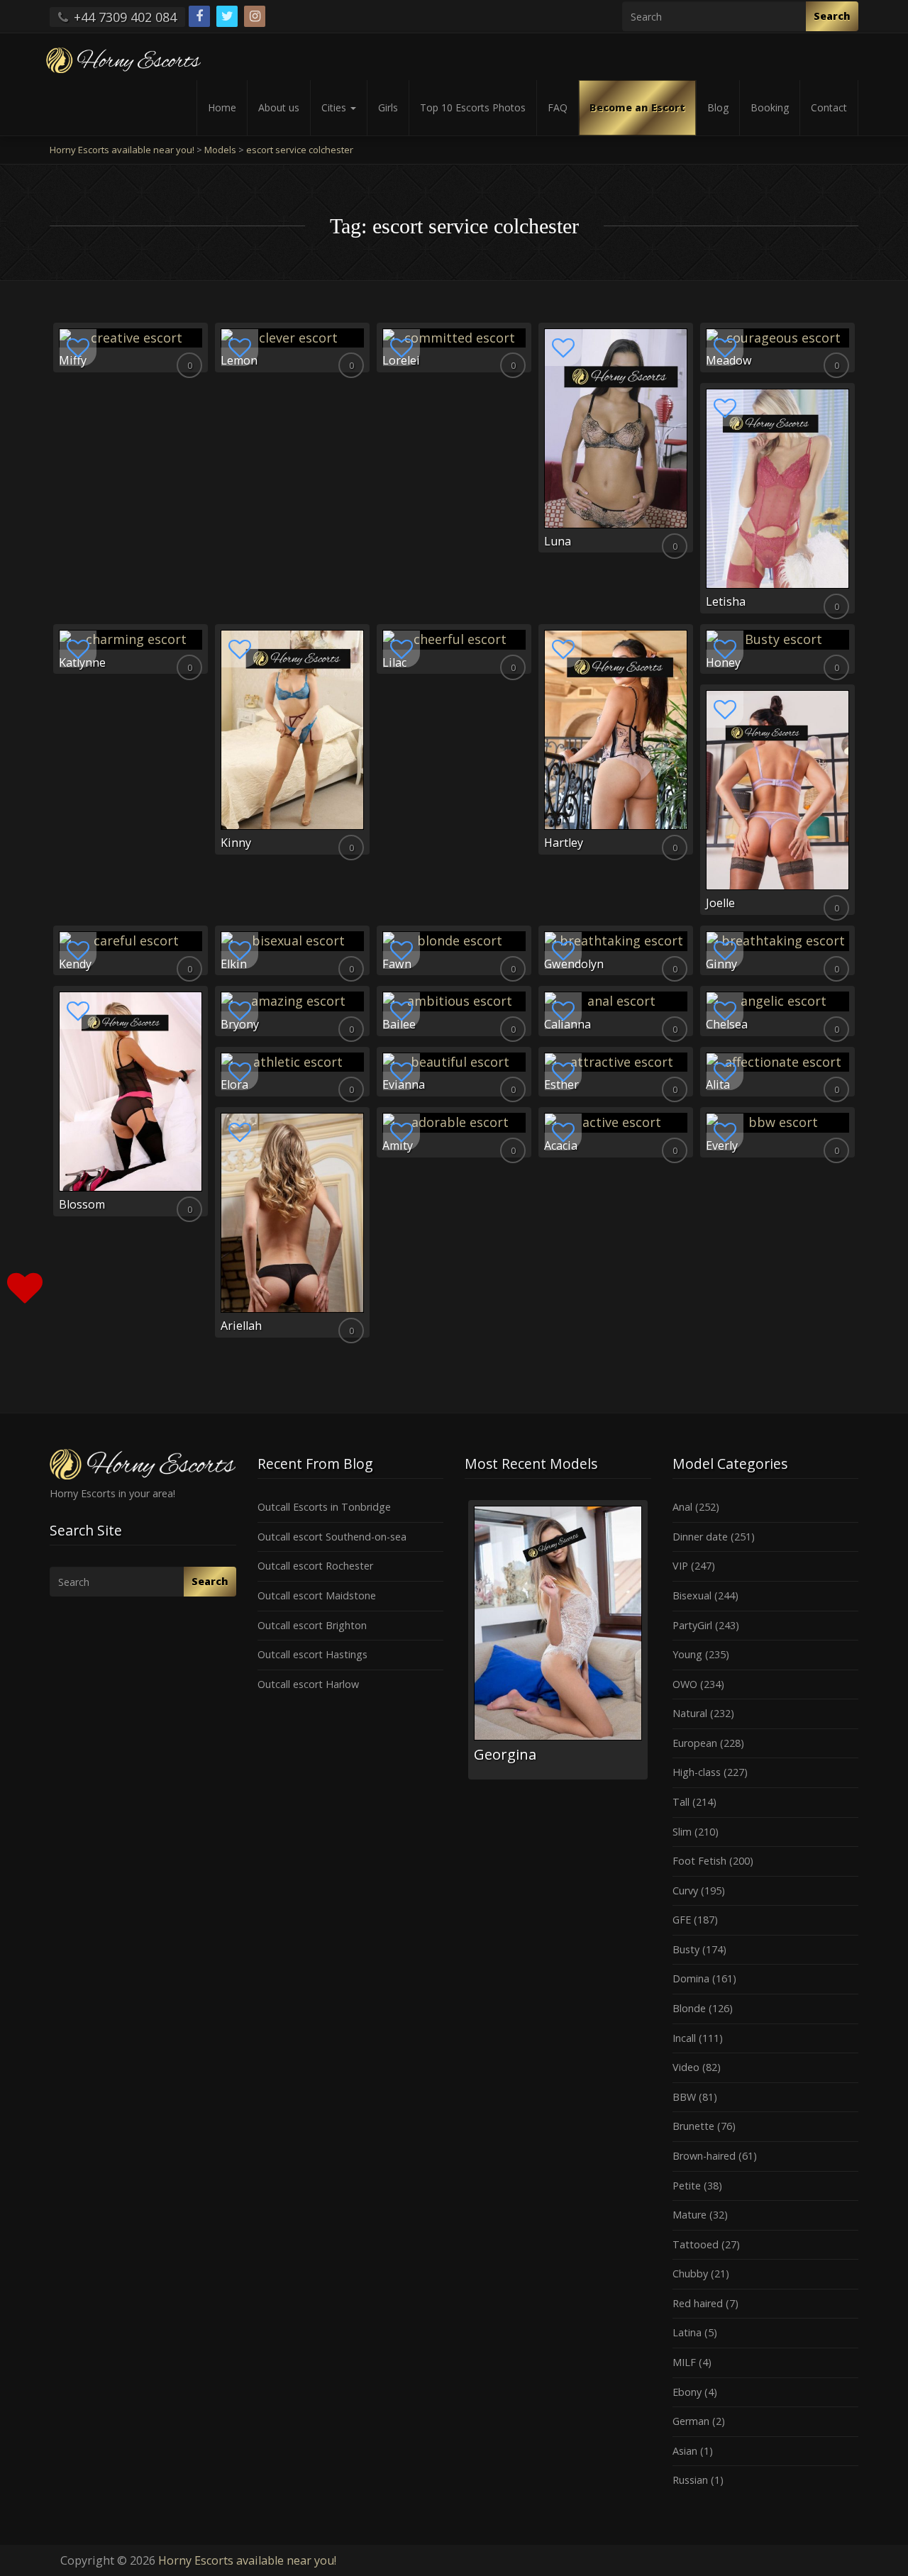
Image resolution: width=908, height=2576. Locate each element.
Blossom (82, 1204)
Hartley (564, 843)
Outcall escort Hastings (312, 1654)
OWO (685, 1684)
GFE (682, 1920)
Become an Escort (637, 107)
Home (222, 107)
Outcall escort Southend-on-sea (332, 1537)
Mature (690, 2215)
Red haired (698, 2303)
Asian (685, 2451)
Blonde (689, 2008)
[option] (554, 1639)
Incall (684, 2038)
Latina (687, 2332)
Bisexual (692, 1595)
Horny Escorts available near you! (247, 2560)
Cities (335, 107)
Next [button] (651, 1645)
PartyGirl (692, 1625)
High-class (697, 1772)
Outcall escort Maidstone (317, 1595)
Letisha (726, 601)
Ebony (687, 2392)
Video (686, 2067)
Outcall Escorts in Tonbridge (324, 1507)
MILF (684, 2362)
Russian (690, 2480)
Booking (770, 107)
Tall (681, 1802)
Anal (682, 1507)
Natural (690, 1713)
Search (832, 16)
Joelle (720, 903)
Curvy (685, 1891)
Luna (558, 541)
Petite (687, 2186)
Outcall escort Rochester (315, 1566)
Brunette (693, 2126)
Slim (682, 1832)
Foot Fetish (699, 1861)
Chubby (690, 2274)
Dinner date (700, 1537)
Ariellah (241, 1326)
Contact (829, 107)
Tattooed (696, 2244)
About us (279, 107)
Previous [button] (465, 1645)
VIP (680, 1566)
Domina (691, 1978)
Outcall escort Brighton (312, 1625)
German (691, 2421)
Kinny (236, 843)
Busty (686, 1949)
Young (687, 1654)
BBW (684, 2097)
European (695, 1743)
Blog (718, 107)
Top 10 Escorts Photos (473, 107)
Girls (388, 107)
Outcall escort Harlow (308, 1684)
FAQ (558, 107)
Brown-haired (704, 2156)
